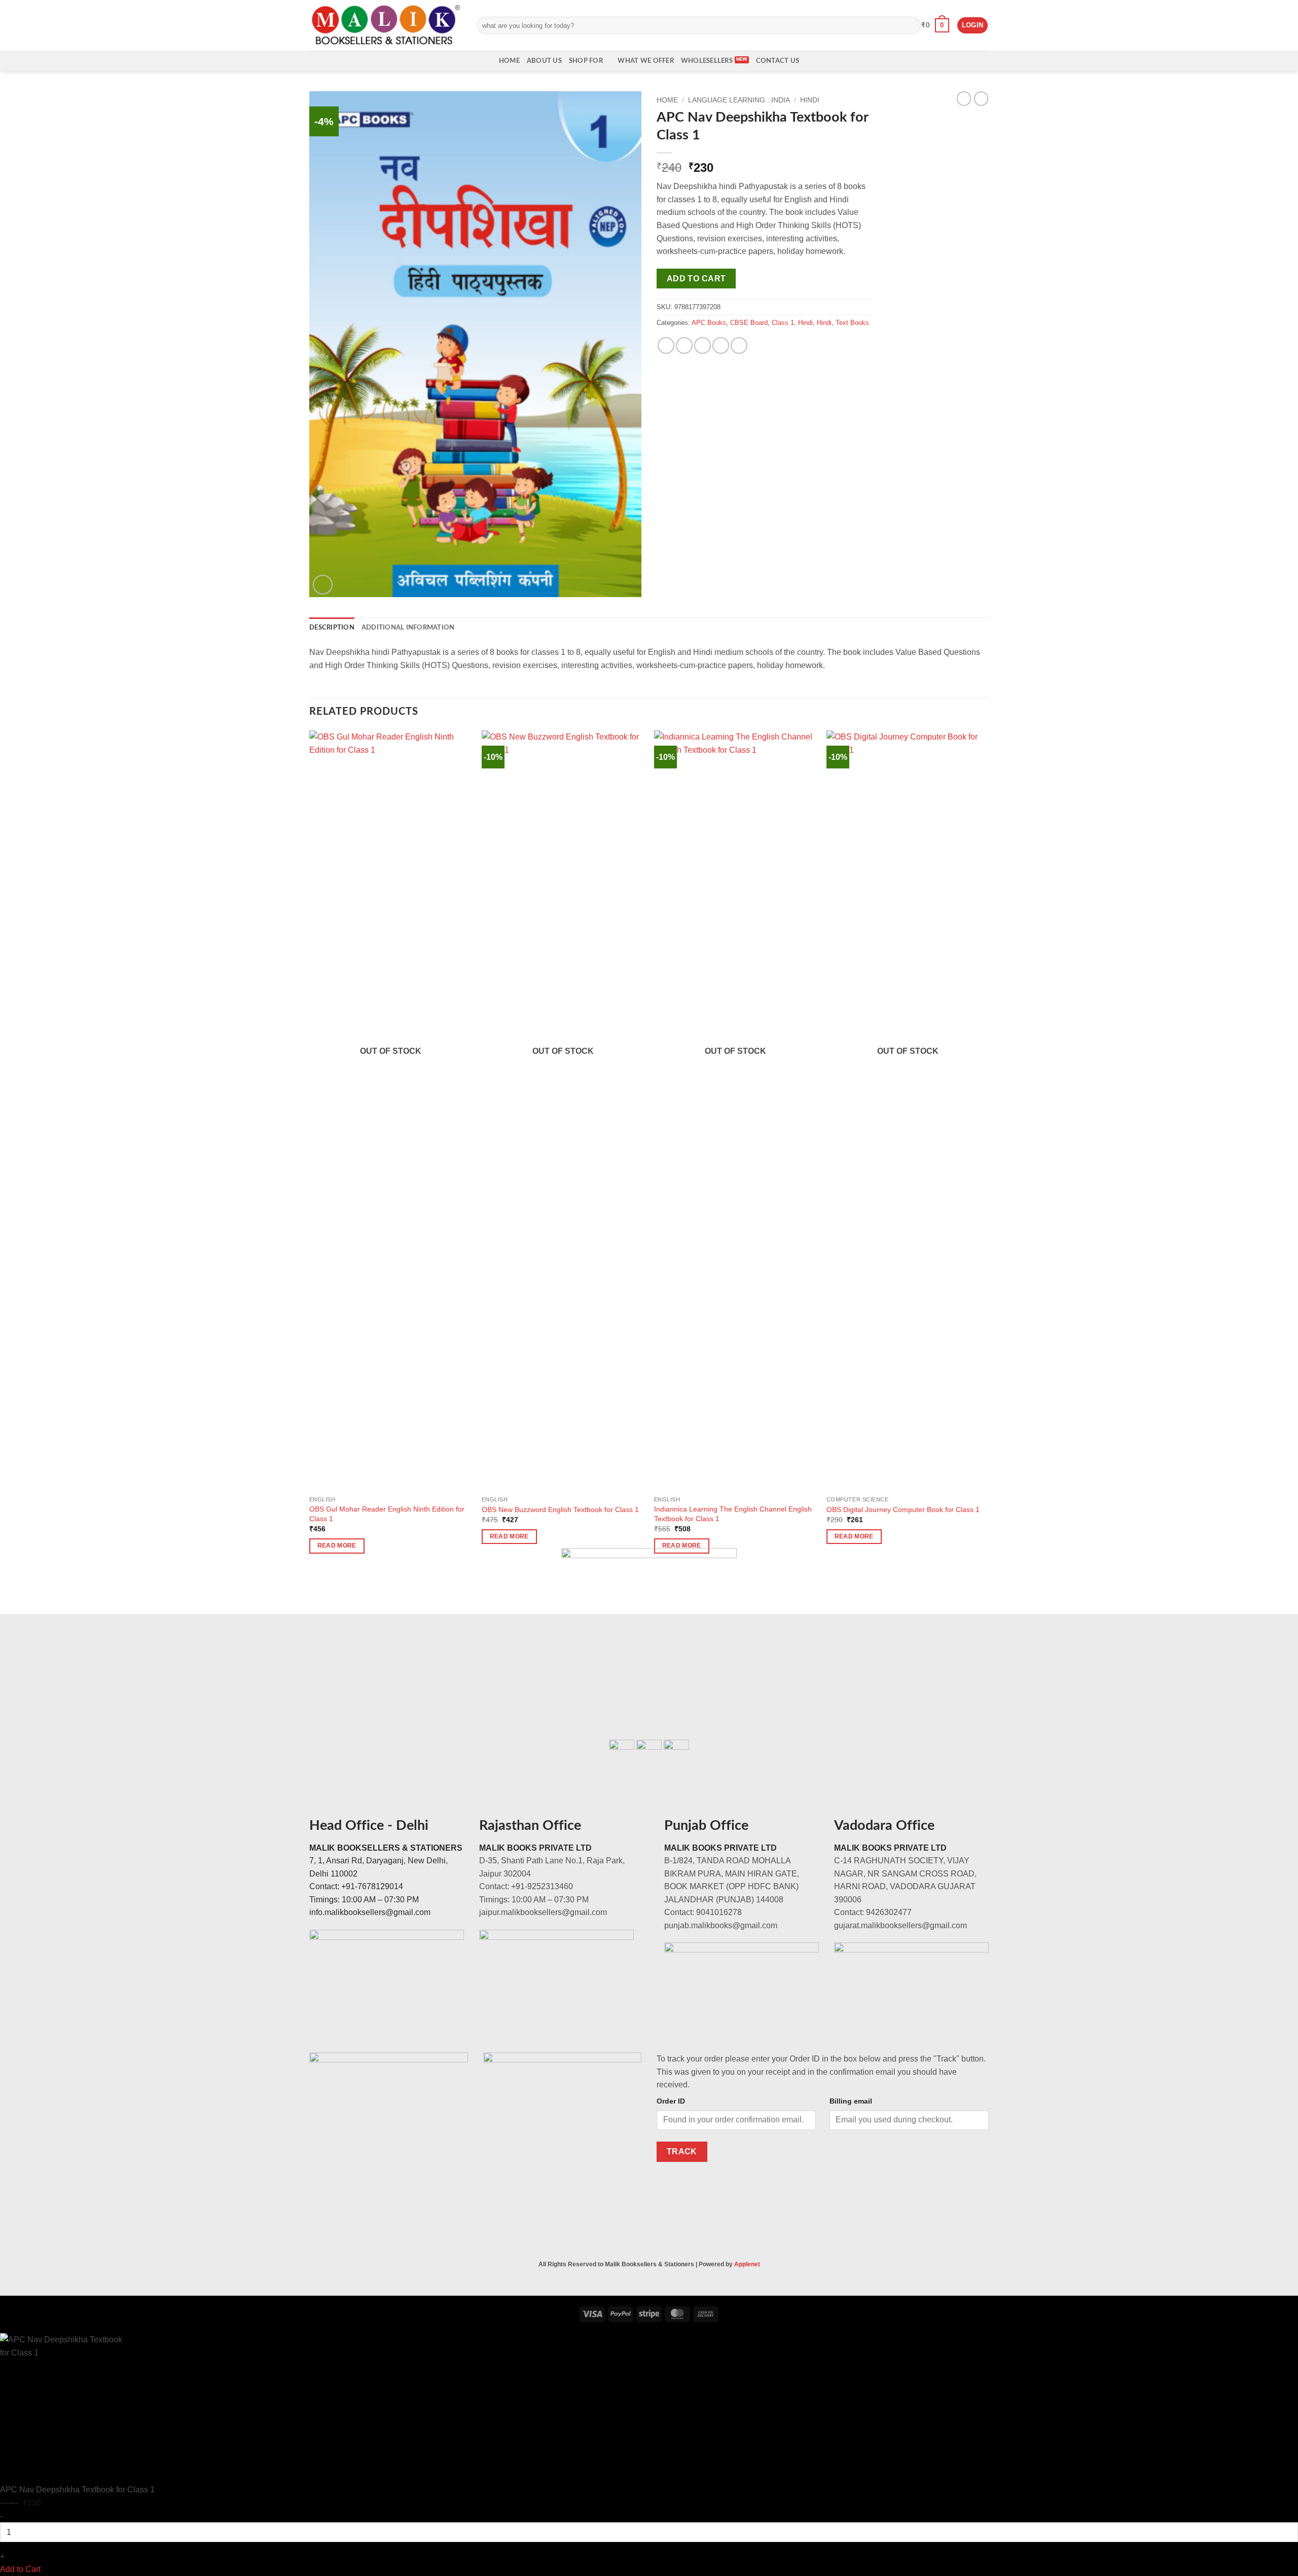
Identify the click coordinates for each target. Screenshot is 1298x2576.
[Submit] (911, 25)
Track (682, 2151)
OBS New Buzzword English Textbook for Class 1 (560, 1510)
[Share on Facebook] (666, 345)
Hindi (810, 100)
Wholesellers (707, 61)
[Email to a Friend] (702, 345)
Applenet (747, 2264)
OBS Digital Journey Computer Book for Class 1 (903, 1510)
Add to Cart (20, 2569)
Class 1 (783, 323)
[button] (935, 25)
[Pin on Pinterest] (721, 345)
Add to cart (696, 279)
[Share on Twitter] (684, 345)
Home (509, 61)
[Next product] (964, 98)
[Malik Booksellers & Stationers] (385, 25)
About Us (544, 61)
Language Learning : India (739, 100)
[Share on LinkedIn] (739, 345)
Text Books (852, 323)
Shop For (586, 61)
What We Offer (645, 61)
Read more (337, 1545)
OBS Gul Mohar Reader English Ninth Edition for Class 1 (387, 1514)
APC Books (709, 323)
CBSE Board (749, 323)
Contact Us (778, 61)
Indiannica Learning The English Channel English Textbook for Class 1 (733, 1514)
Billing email (851, 2101)
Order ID (671, 2101)
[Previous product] (981, 98)
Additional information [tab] (408, 628)
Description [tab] (332, 628)
